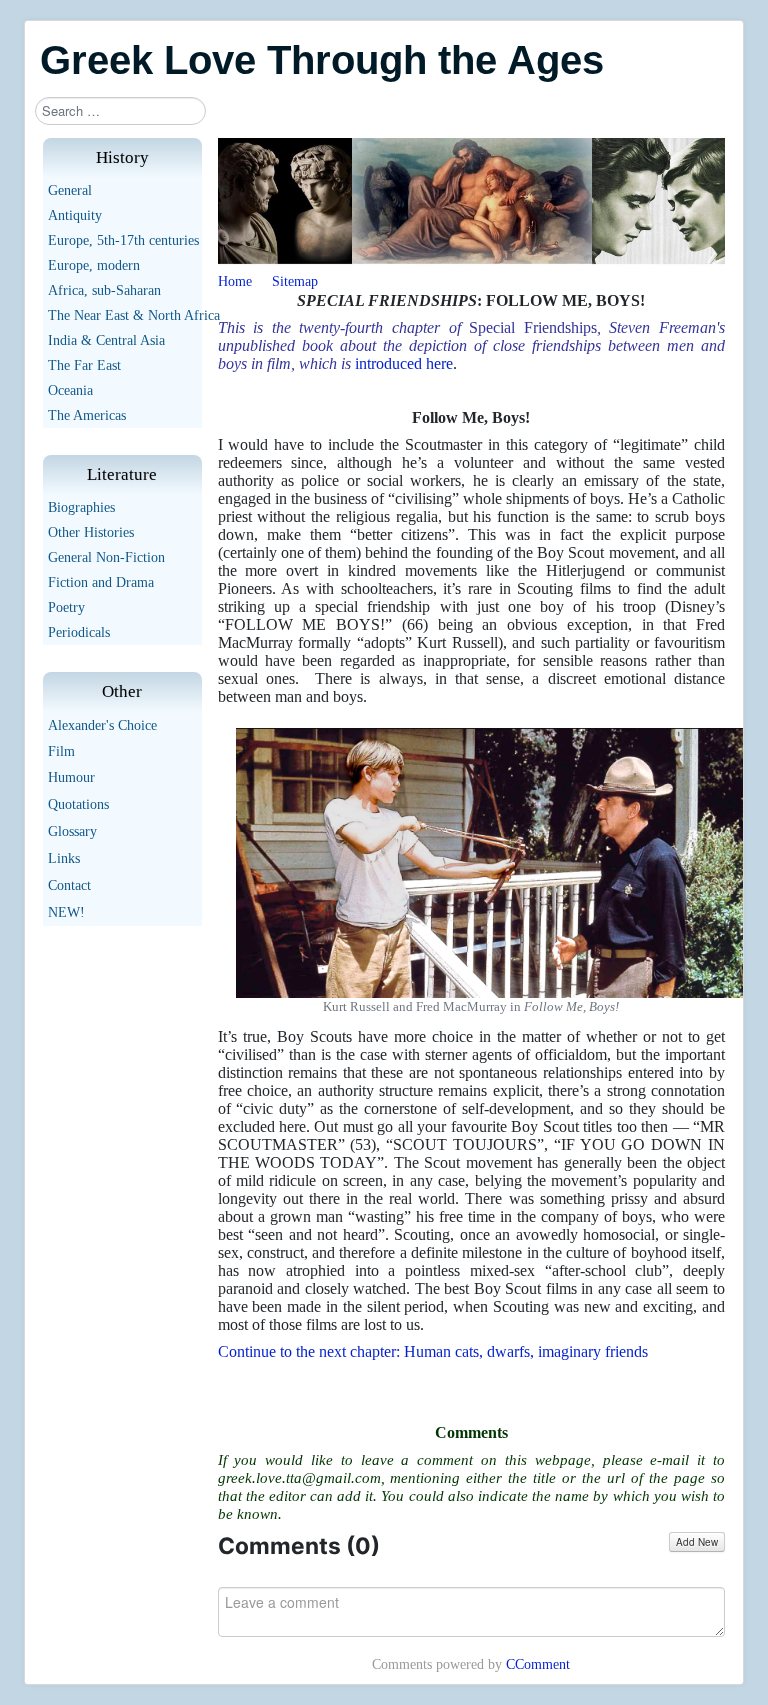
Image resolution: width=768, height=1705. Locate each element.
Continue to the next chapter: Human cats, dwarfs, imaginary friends (433, 1351)
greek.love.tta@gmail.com (299, 1478)
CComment (538, 1664)
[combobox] (120, 111)
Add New (697, 1542)
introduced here (404, 363)
